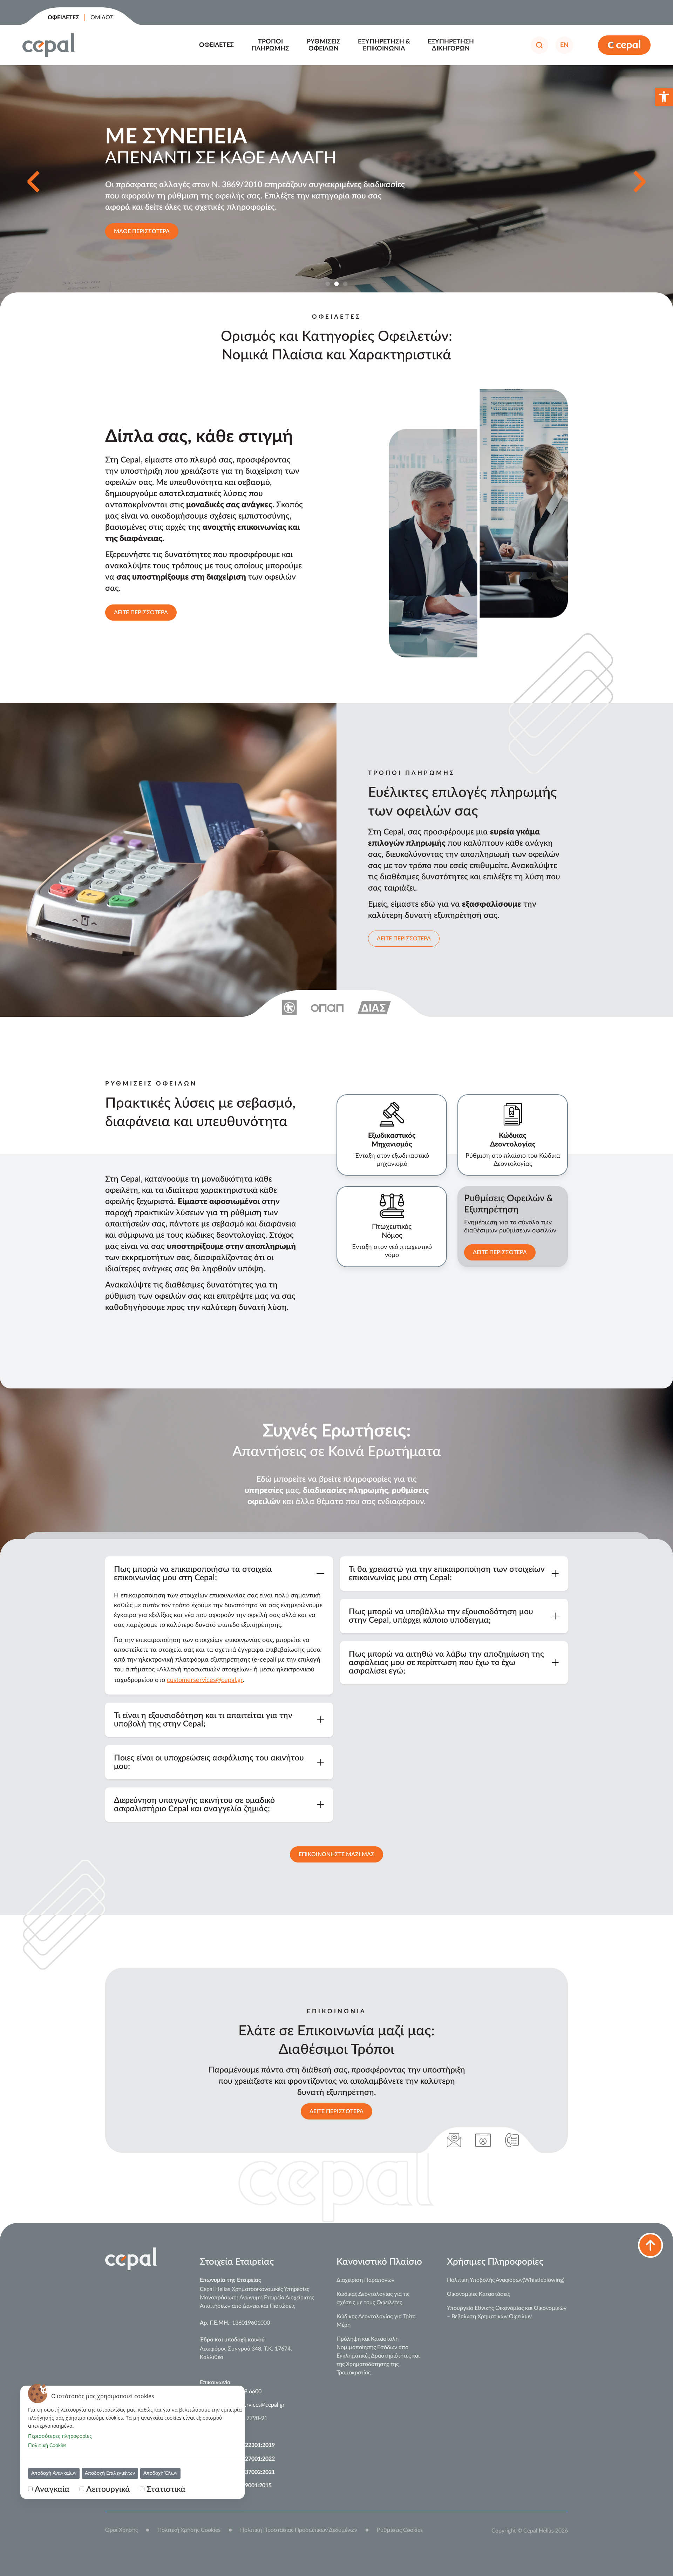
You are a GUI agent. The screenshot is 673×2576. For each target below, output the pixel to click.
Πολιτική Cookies (47, 2446)
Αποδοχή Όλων (160, 2473)
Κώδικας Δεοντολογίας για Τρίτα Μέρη (376, 2321)
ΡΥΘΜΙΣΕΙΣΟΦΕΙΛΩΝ (324, 45)
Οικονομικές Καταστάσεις (478, 2294)
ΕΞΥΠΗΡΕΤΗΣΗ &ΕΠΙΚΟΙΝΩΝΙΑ (384, 45)
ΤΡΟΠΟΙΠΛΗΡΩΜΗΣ (270, 45)
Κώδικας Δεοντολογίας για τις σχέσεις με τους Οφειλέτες (373, 2298)
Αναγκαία (52, 2489)
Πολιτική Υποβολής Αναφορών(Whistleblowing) (506, 2280)
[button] (664, 97)
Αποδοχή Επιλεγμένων (110, 2473)
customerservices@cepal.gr (205, 1680)
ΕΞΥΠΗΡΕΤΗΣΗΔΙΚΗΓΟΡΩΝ (451, 45)
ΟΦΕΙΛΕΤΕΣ (216, 45)
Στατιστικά (166, 2489)
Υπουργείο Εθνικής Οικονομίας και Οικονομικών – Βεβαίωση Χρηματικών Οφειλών (507, 2312)
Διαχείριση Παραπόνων (365, 2280)
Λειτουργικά (108, 2489)
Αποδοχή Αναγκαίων (54, 2473)
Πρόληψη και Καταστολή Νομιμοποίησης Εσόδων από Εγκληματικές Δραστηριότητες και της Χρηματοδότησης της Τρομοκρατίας (378, 2356)
